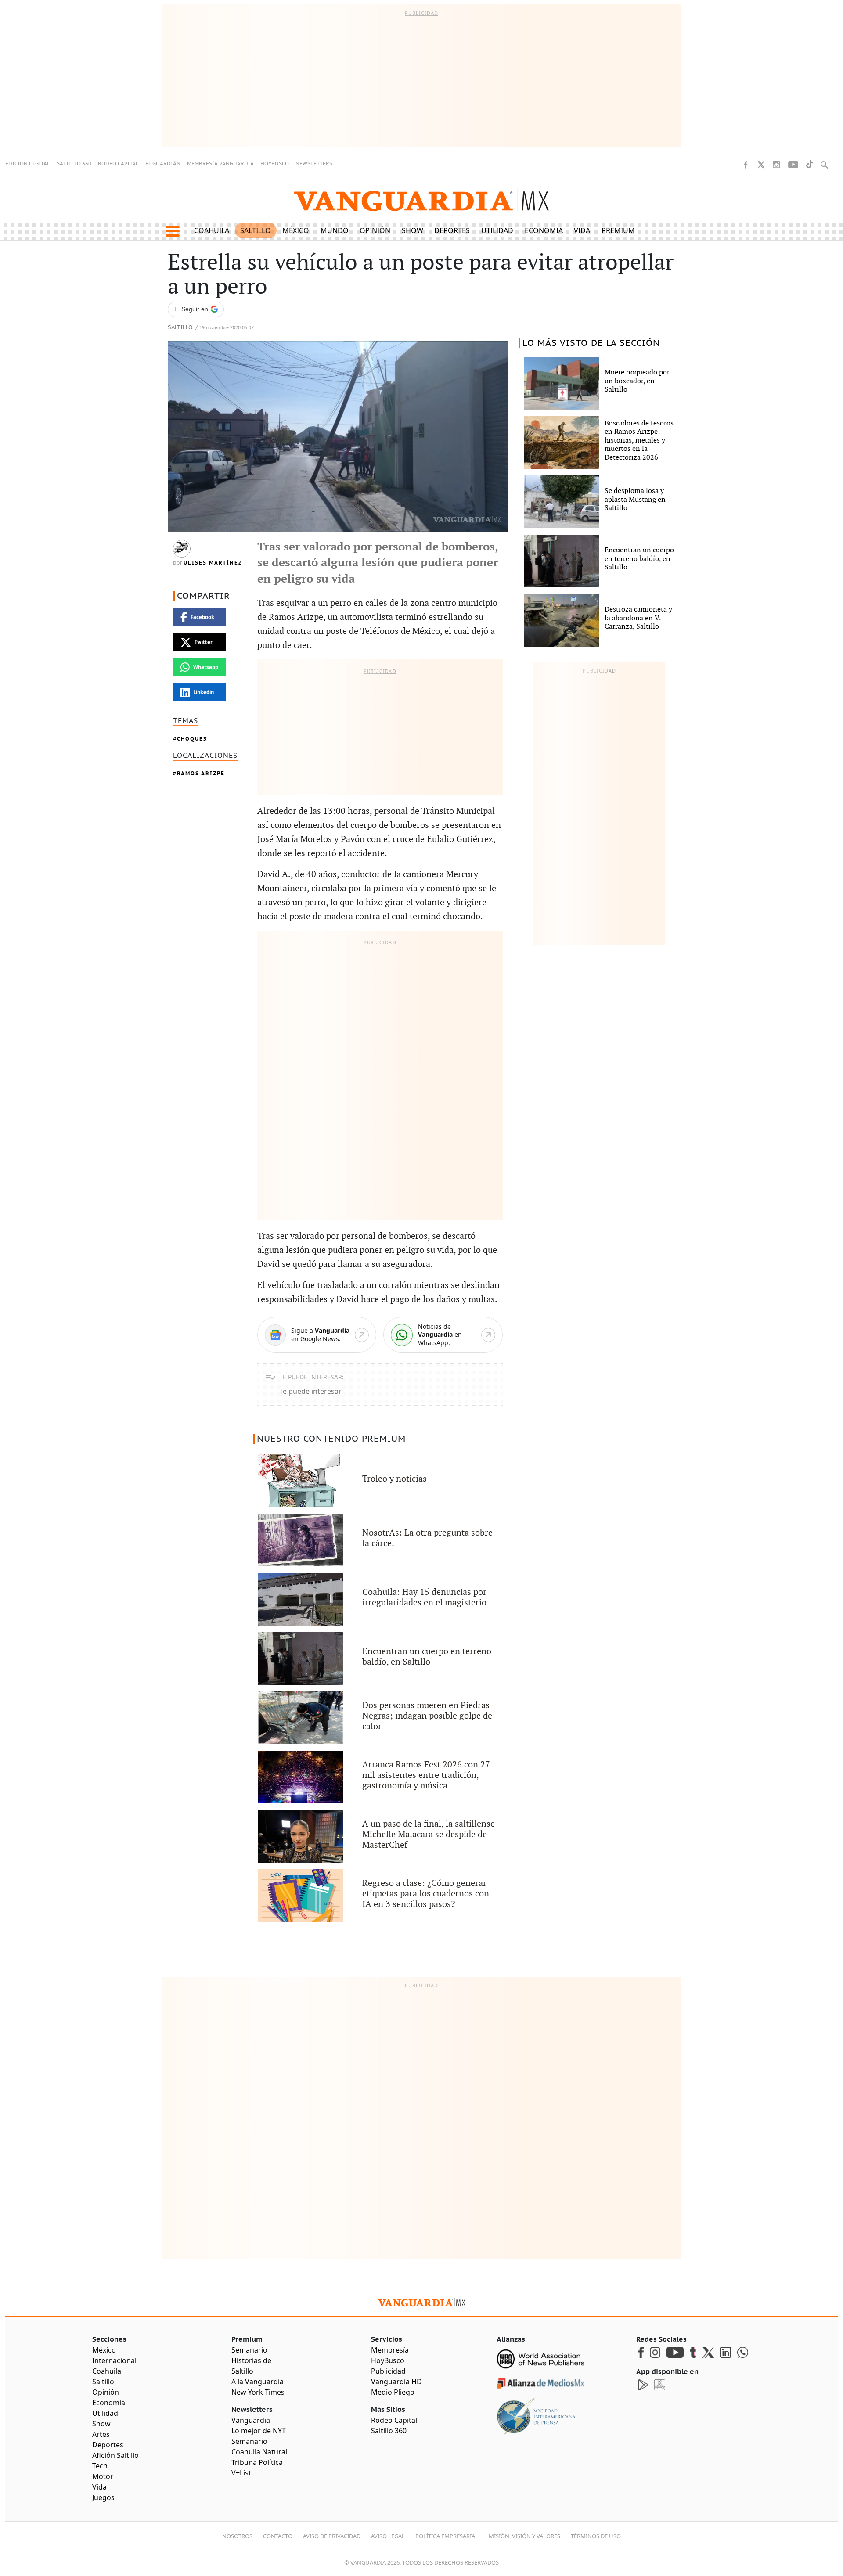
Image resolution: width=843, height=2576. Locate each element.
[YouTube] (793, 165)
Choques (192, 739)
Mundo (335, 230)
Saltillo (256, 230)
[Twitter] (761, 165)
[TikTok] (810, 164)
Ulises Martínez (213, 563)
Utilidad (497, 230)
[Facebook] (746, 165)
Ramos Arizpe (201, 773)
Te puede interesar (310, 1391)
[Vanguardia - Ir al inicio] (421, 200)
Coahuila (212, 230)
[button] (172, 231)
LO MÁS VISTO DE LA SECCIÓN (591, 343)
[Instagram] (776, 165)
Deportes (452, 230)
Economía (544, 230)
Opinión (375, 230)
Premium (618, 230)
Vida (582, 230)
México (296, 230)
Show (412, 230)
